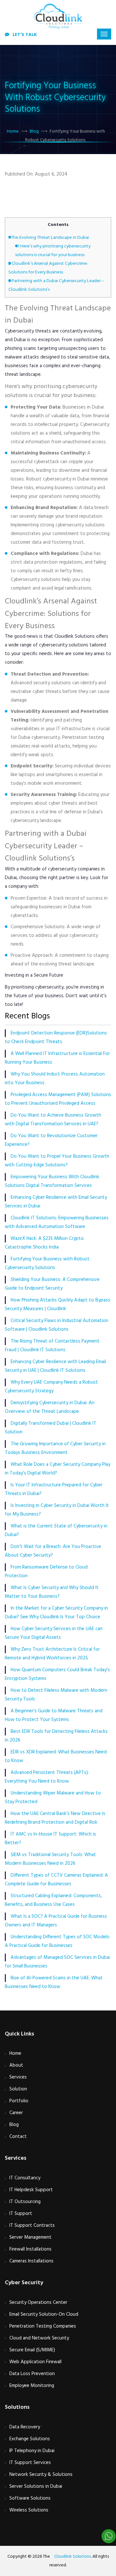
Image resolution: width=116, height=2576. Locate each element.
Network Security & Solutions (41, 2475)
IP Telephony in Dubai (32, 2451)
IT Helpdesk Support (31, 2190)
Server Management (30, 2237)
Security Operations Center (38, 2303)
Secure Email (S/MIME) (32, 2350)
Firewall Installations (30, 2249)
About (16, 2065)
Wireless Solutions (29, 2510)
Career (16, 2113)
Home (13, 131)
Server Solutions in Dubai (36, 2486)
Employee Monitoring (32, 2386)
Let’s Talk (25, 35)
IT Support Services (30, 2463)
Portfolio (19, 2101)
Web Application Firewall (35, 2362)
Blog (34, 131)
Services (18, 2077)
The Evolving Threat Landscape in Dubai (49, 238)
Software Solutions (30, 2498)
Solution (18, 2089)
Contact (18, 2137)
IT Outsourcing (25, 2202)
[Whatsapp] (109, 2536)
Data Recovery (25, 2427)
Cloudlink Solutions (72, 2557)
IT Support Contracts (32, 2226)
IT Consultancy (25, 2178)
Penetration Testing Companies (43, 2326)
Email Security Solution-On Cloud (44, 2314)
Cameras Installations (31, 2261)
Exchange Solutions (30, 2439)
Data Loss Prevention (32, 2374)
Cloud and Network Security (39, 2338)
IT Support (21, 2214)
